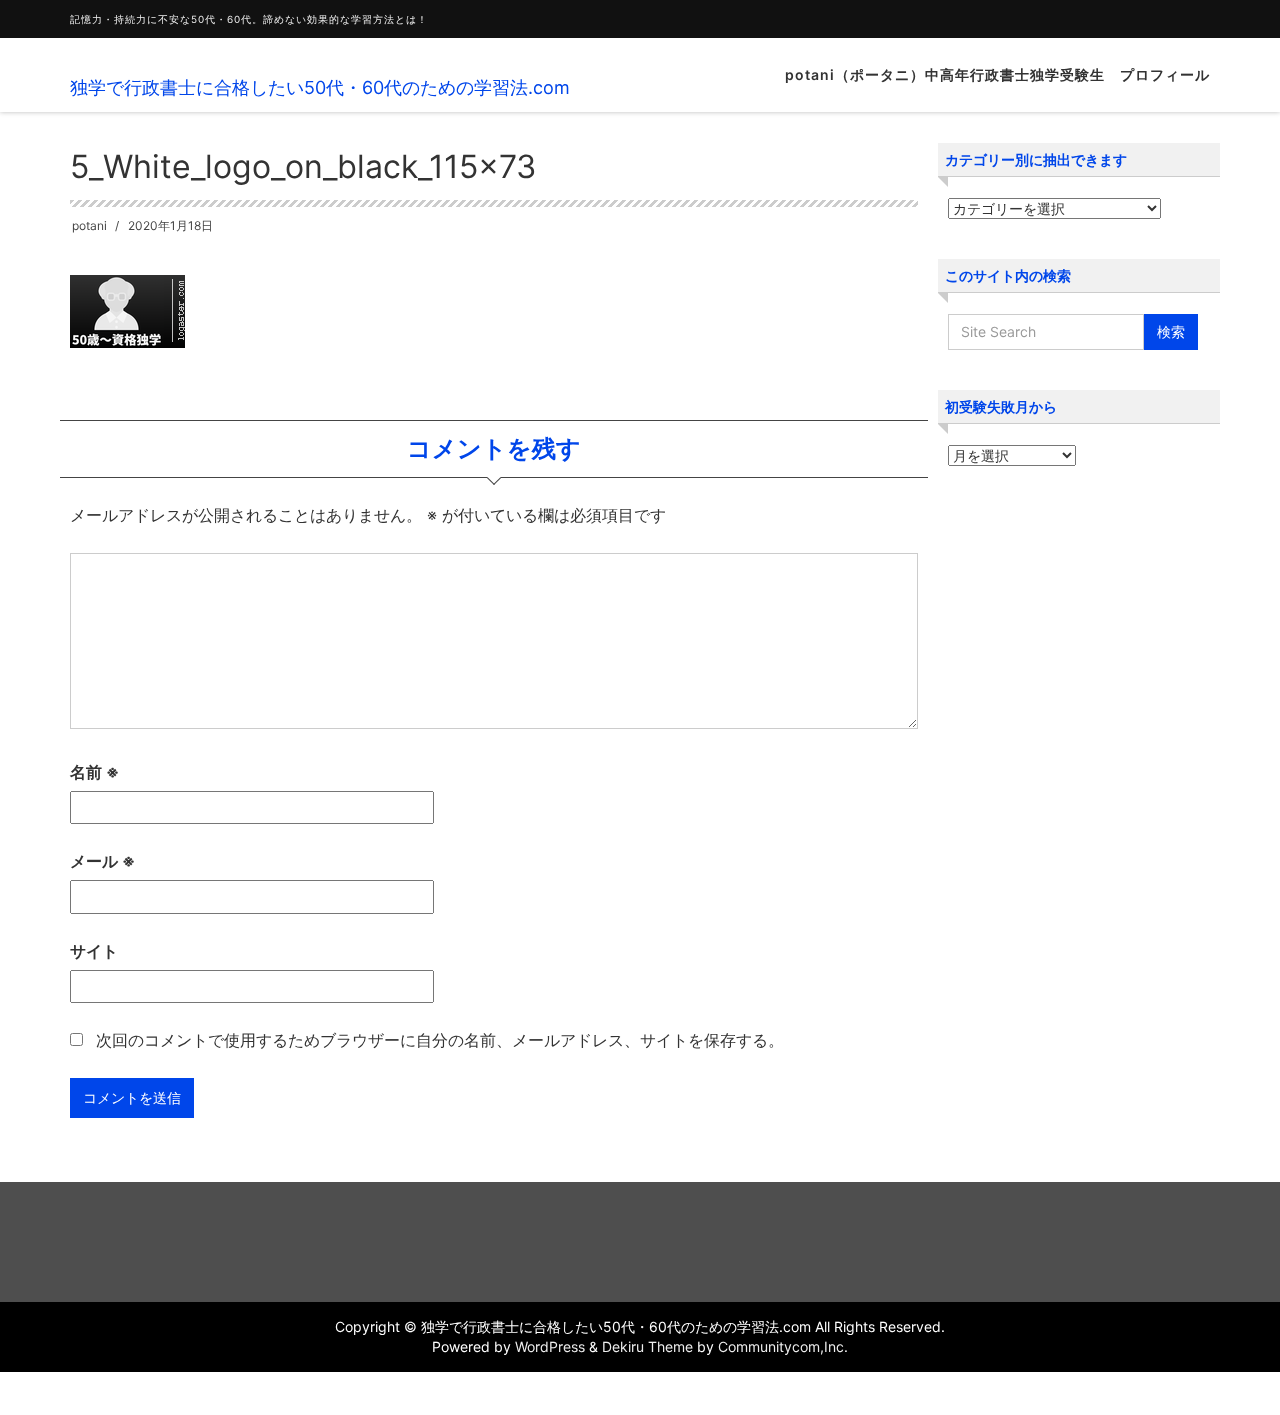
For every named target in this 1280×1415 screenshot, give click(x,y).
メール (102, 861)
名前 (94, 772)
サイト (94, 951)
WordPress (550, 1346)
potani (89, 225)
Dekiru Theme (647, 1346)
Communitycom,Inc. (783, 1346)
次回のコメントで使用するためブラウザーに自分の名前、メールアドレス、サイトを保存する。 (440, 1040)
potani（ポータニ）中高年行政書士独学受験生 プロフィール (997, 74)
